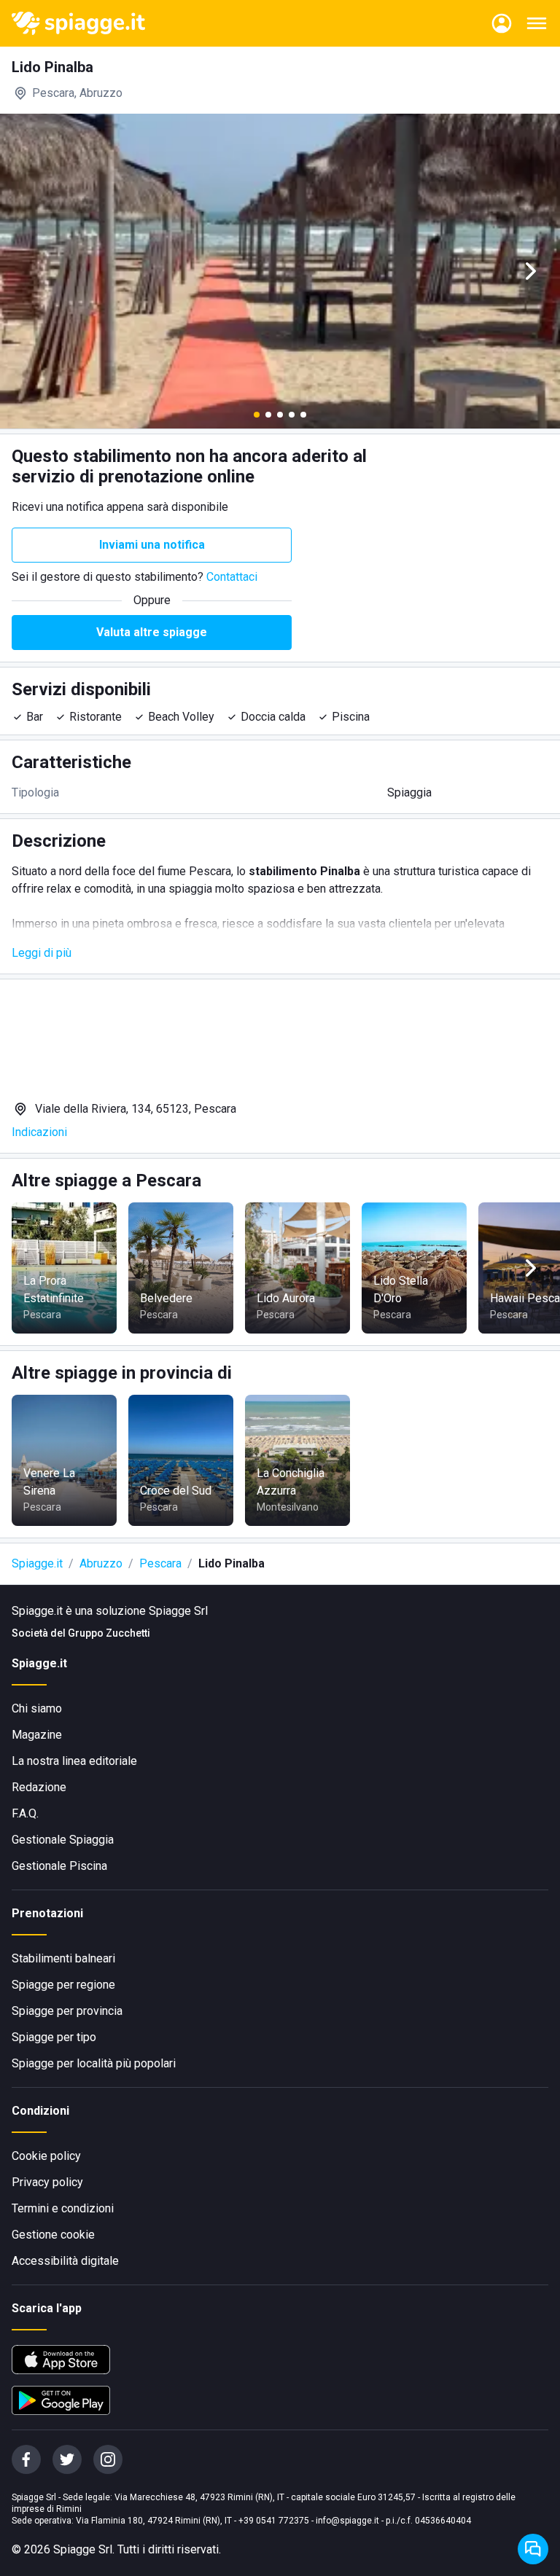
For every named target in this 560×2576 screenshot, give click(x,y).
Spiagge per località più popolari (94, 2063)
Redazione (39, 1787)
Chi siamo (37, 1708)
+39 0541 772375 (274, 2521)
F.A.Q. (25, 1813)
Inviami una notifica (152, 545)
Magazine (37, 1735)
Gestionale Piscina (59, 1866)
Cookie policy (46, 2156)
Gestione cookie (53, 2235)
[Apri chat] (533, 2549)
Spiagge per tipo (54, 2037)
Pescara (160, 1563)
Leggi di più (42, 953)
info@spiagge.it (347, 2521)
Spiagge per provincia (67, 2011)
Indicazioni (39, 1132)
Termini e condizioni (63, 2208)
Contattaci (232, 577)
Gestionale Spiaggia (63, 1840)
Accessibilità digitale (65, 2261)
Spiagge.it (37, 1563)
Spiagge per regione (63, 1985)
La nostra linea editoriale (74, 1761)
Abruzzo (101, 1563)
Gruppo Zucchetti (109, 1633)
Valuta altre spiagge (152, 632)
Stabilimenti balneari (63, 1958)
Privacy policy (47, 2182)
